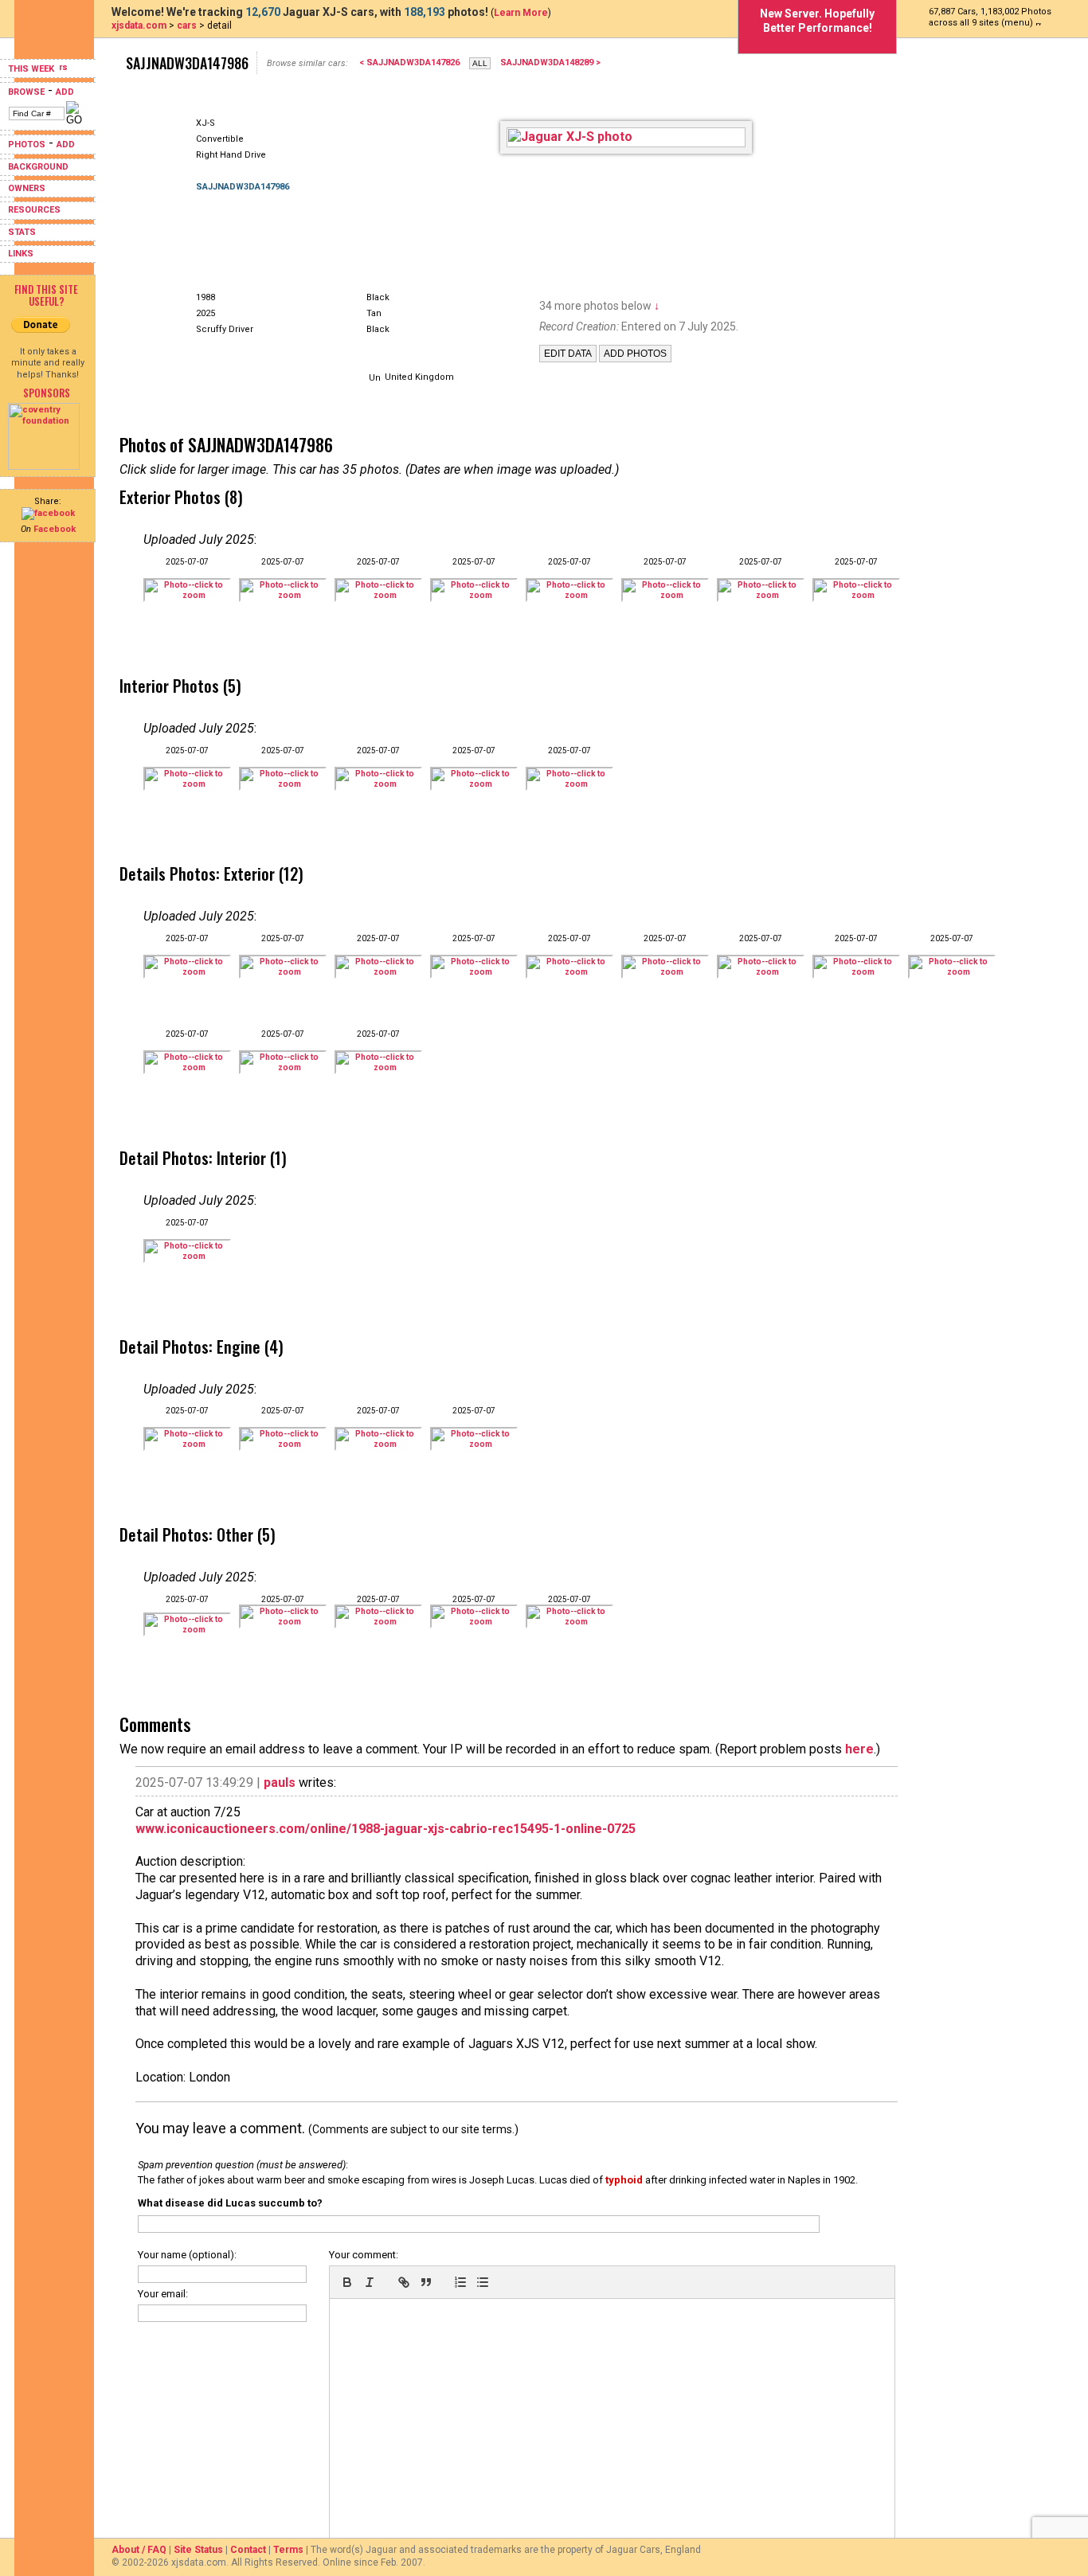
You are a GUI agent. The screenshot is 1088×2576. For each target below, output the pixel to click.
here (859, 1749)
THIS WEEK (32, 69)
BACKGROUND (38, 167)
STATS (22, 232)
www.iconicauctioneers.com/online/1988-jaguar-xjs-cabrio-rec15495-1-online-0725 (385, 1829)
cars (187, 25)
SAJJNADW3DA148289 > (550, 63)
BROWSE (26, 92)
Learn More (521, 13)
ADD (65, 92)
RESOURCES (34, 210)
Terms (288, 2550)
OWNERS (27, 188)
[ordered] (460, 2282)
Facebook (55, 529)
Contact (248, 2550)
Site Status (198, 2550)
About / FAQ (139, 2550)
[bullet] (483, 2282)
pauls (280, 1782)
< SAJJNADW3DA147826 (409, 63)
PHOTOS (27, 145)
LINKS (21, 254)
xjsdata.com (139, 25)
